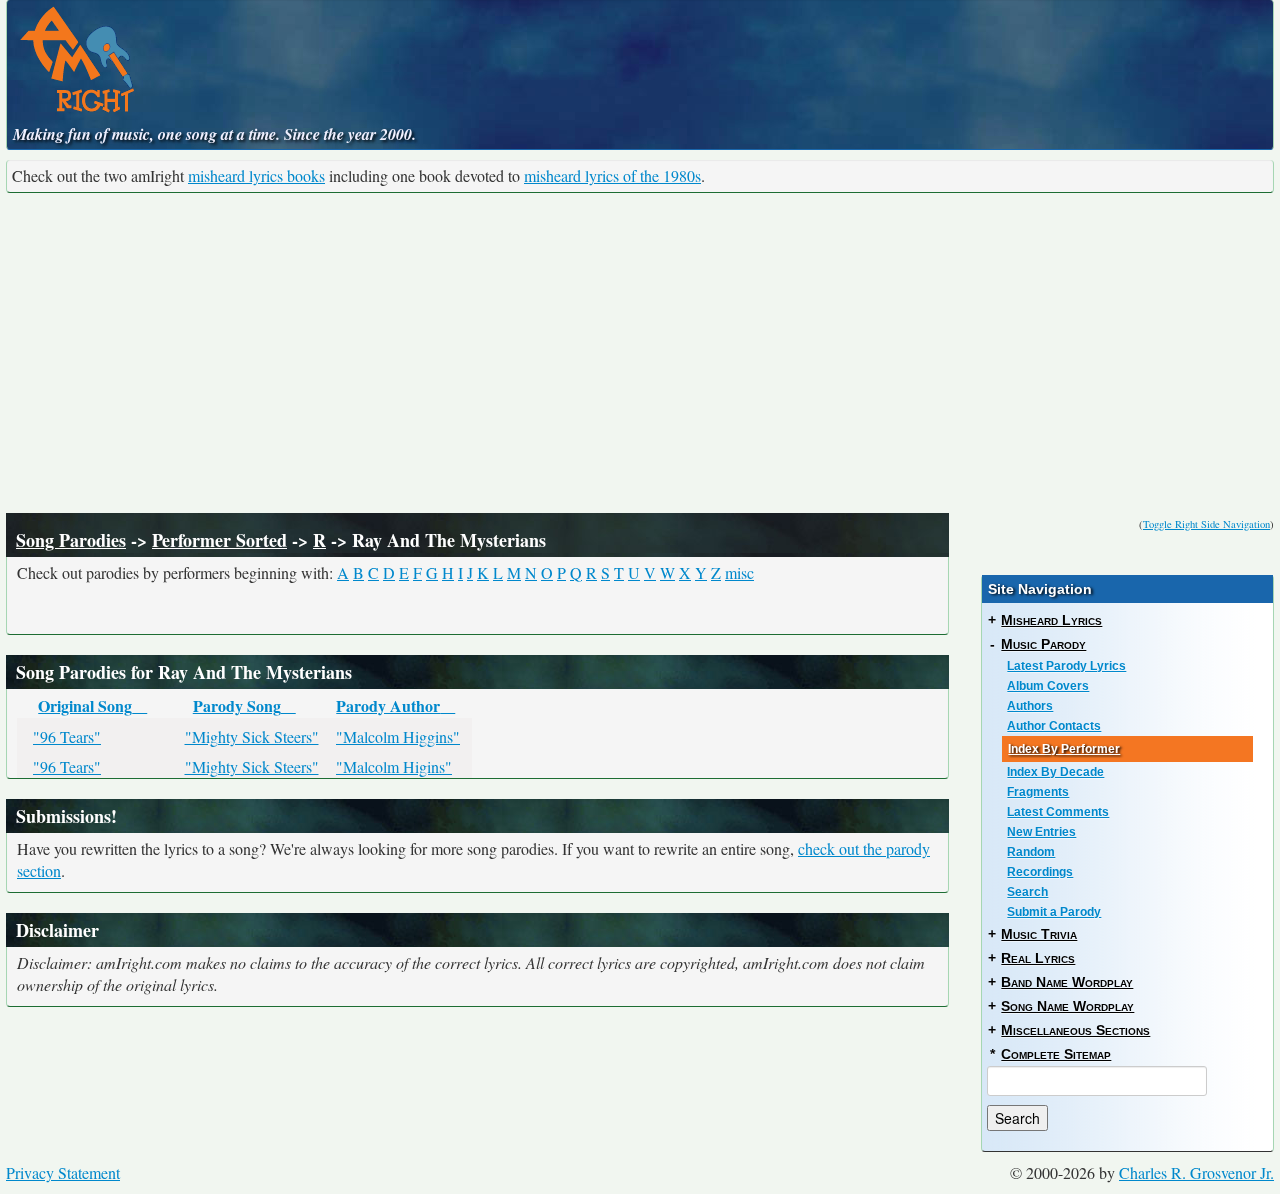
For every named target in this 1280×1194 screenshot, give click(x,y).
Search (1027, 892)
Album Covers (1048, 686)
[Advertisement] (640, 353)
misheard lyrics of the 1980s (612, 175)
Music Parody (1043, 644)
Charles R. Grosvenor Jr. (1196, 1172)
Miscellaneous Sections (1075, 1030)
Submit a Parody (1054, 912)
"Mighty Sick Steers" (252, 736)
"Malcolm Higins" (394, 766)
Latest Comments (1058, 812)
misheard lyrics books (256, 175)
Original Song (85, 705)
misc (739, 572)
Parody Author (388, 705)
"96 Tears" (67, 736)
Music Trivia (1039, 934)
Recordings (1040, 872)
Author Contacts (1054, 726)
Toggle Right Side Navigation (1206, 524)
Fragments (1038, 792)
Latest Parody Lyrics (1066, 666)
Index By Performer (1064, 749)
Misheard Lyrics (1051, 620)
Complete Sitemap (1056, 1054)
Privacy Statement (63, 1172)
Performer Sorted (219, 540)
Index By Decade (1055, 772)
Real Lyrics (1038, 958)
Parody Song (237, 705)
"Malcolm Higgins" (398, 736)
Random (1031, 852)
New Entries (1041, 832)
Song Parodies (71, 540)
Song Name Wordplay (1067, 1006)
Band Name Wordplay (1067, 982)
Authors (1030, 706)
